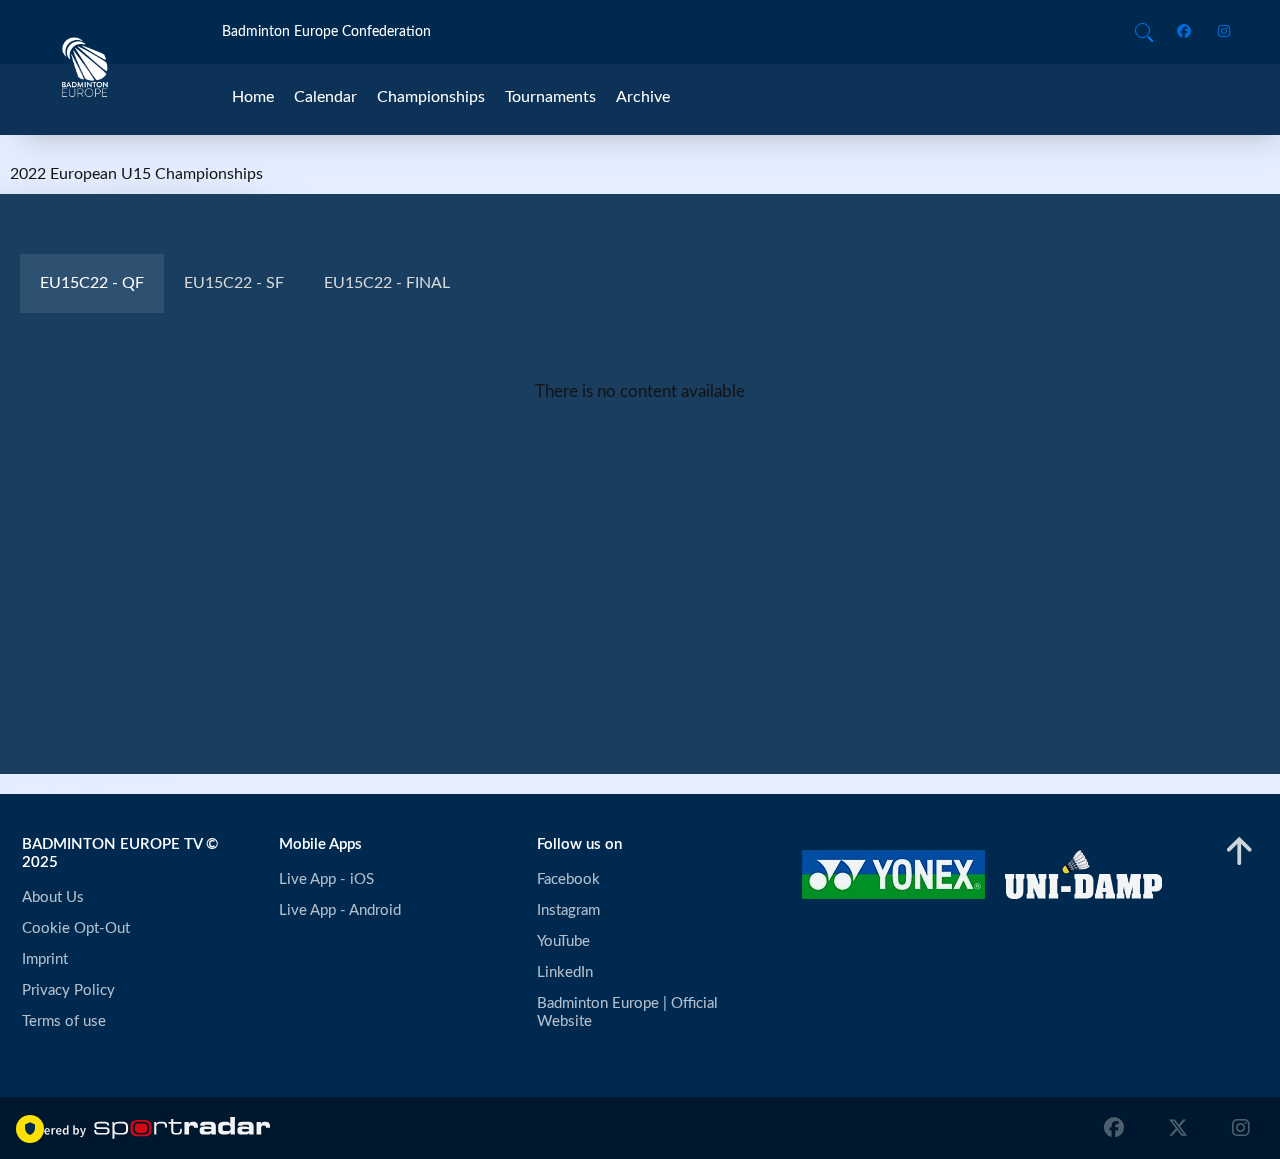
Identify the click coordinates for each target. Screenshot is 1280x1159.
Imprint (45, 959)
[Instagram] (1217, 32)
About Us (53, 897)
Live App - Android (340, 910)
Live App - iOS (326, 879)
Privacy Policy (68, 990)
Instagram (568, 910)
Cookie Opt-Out (76, 928)
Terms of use (64, 1021)
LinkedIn (565, 972)
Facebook (568, 879)
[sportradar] (145, 1128)
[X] (1178, 1128)
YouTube (563, 941)
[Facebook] (1187, 32)
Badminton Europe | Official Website (629, 1012)
